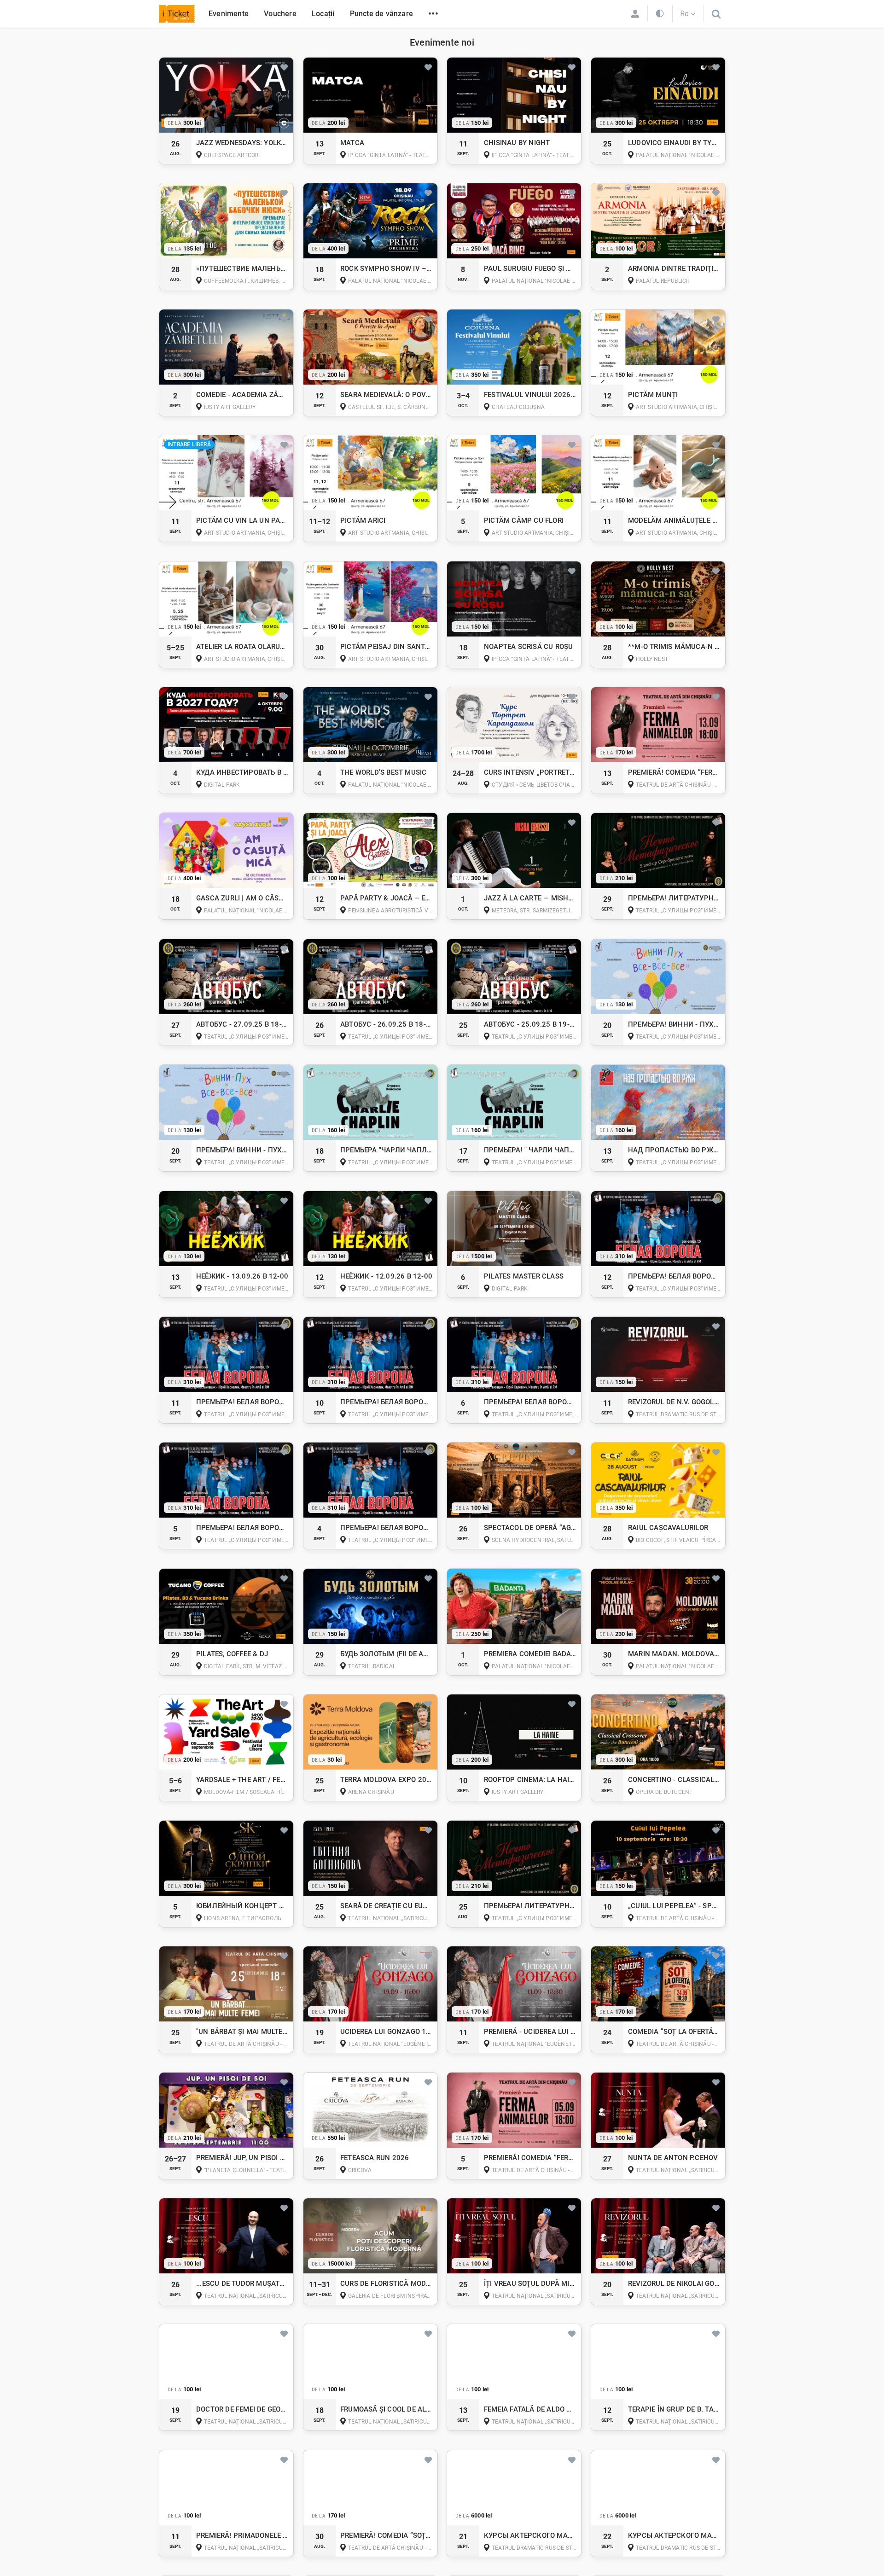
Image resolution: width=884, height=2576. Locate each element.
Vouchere (280, 14)
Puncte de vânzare (381, 14)
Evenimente (229, 14)
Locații (323, 14)
